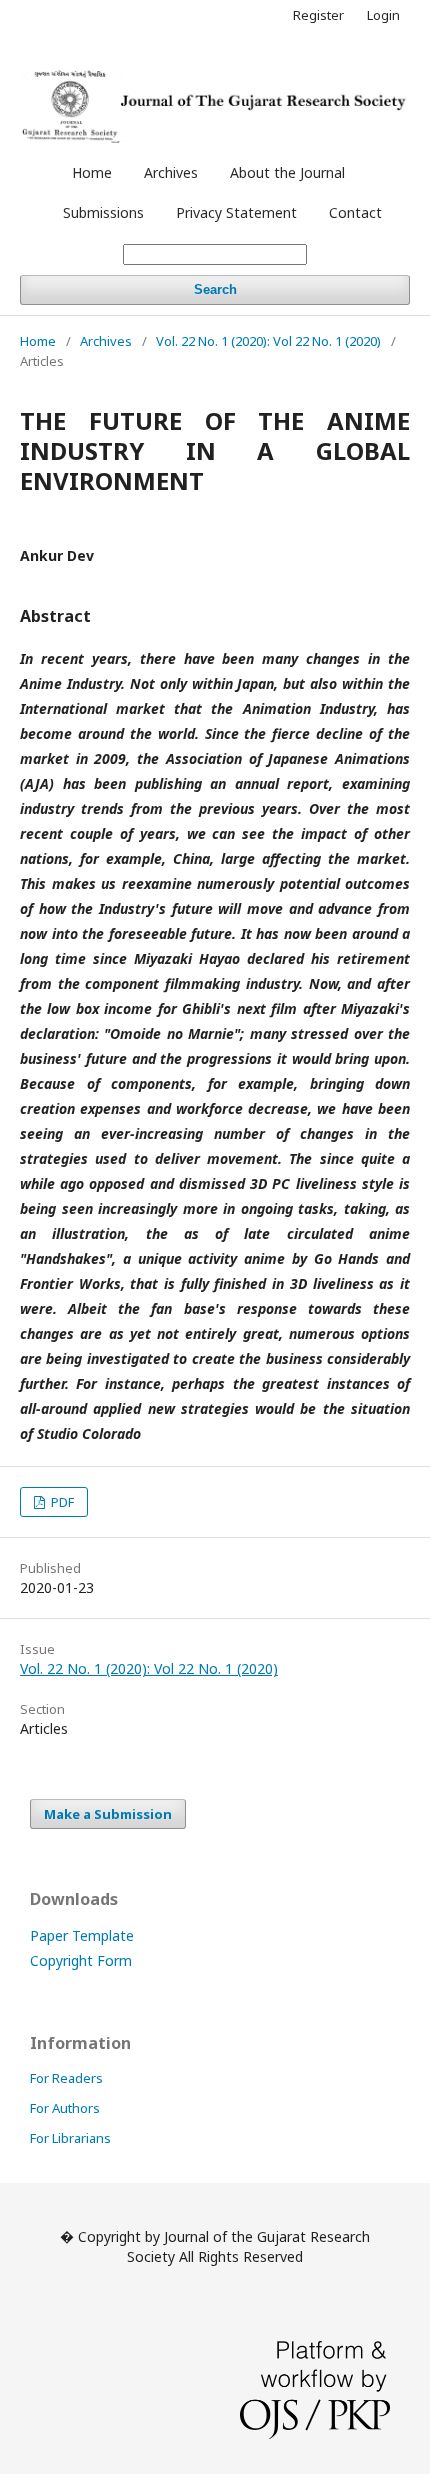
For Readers (66, 2078)
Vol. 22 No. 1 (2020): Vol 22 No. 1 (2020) (268, 341)
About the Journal (287, 172)
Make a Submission (108, 1814)
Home (92, 172)
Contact (355, 212)
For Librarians (70, 2138)
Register (318, 15)
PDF (61, 1502)
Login (383, 15)
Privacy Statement (236, 212)
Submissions (103, 212)
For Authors (65, 2108)
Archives (171, 172)
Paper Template (82, 1935)
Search (215, 289)
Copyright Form (81, 1960)
